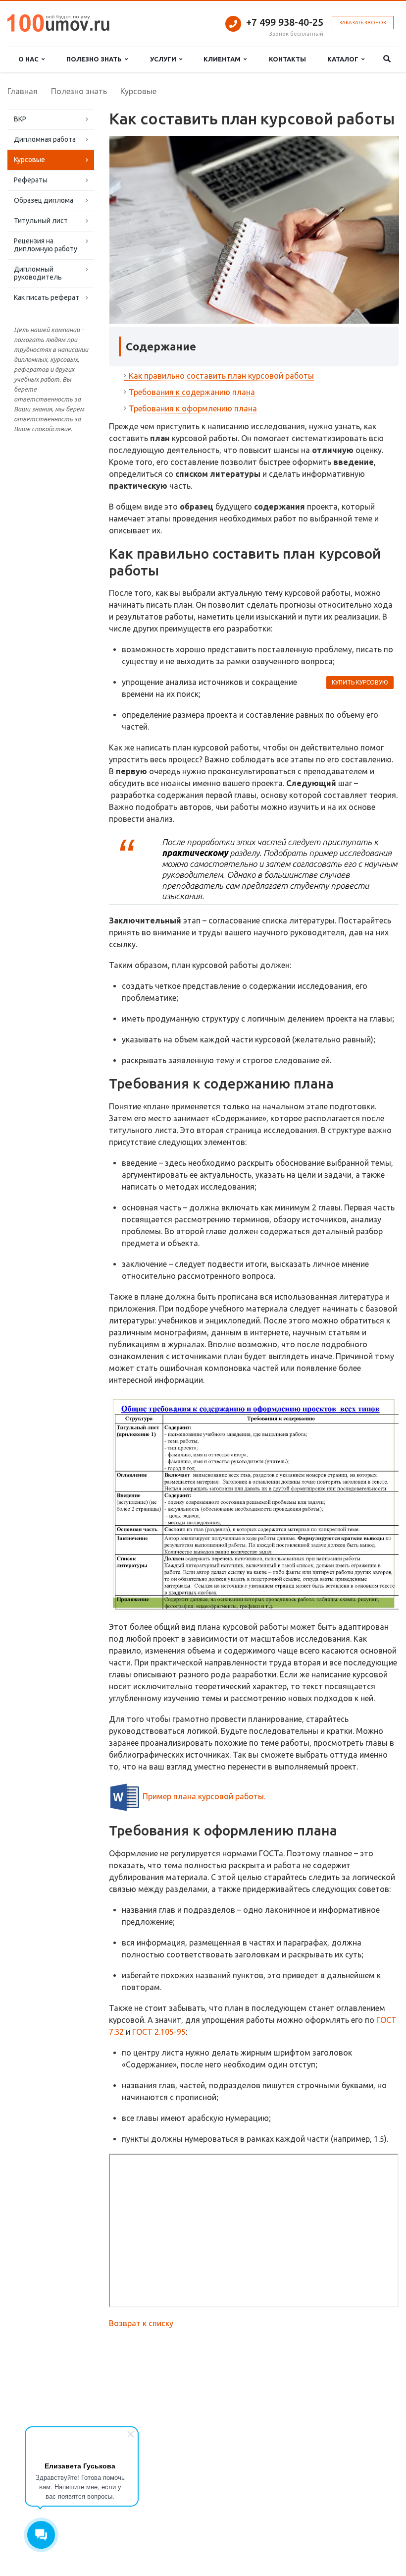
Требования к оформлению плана (193, 408)
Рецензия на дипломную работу (46, 245)
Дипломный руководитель (38, 273)
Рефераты (31, 180)
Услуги (165, 59)
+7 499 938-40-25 (285, 22)
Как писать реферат (47, 297)
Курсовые (29, 160)
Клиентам (224, 59)
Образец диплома (44, 200)
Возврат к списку (141, 2323)
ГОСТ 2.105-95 (159, 2032)
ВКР (20, 119)
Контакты (287, 59)
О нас (30, 59)
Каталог (344, 59)
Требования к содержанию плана (192, 392)
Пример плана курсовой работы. (204, 1796)
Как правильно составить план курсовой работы (221, 376)
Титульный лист (41, 221)
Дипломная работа (45, 139)
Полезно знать (96, 59)
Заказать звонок (363, 23)
